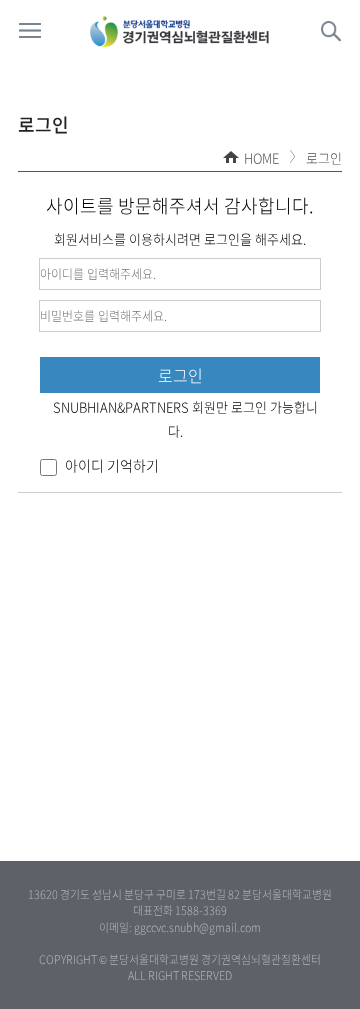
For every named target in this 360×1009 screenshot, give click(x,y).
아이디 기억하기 (110, 465)
